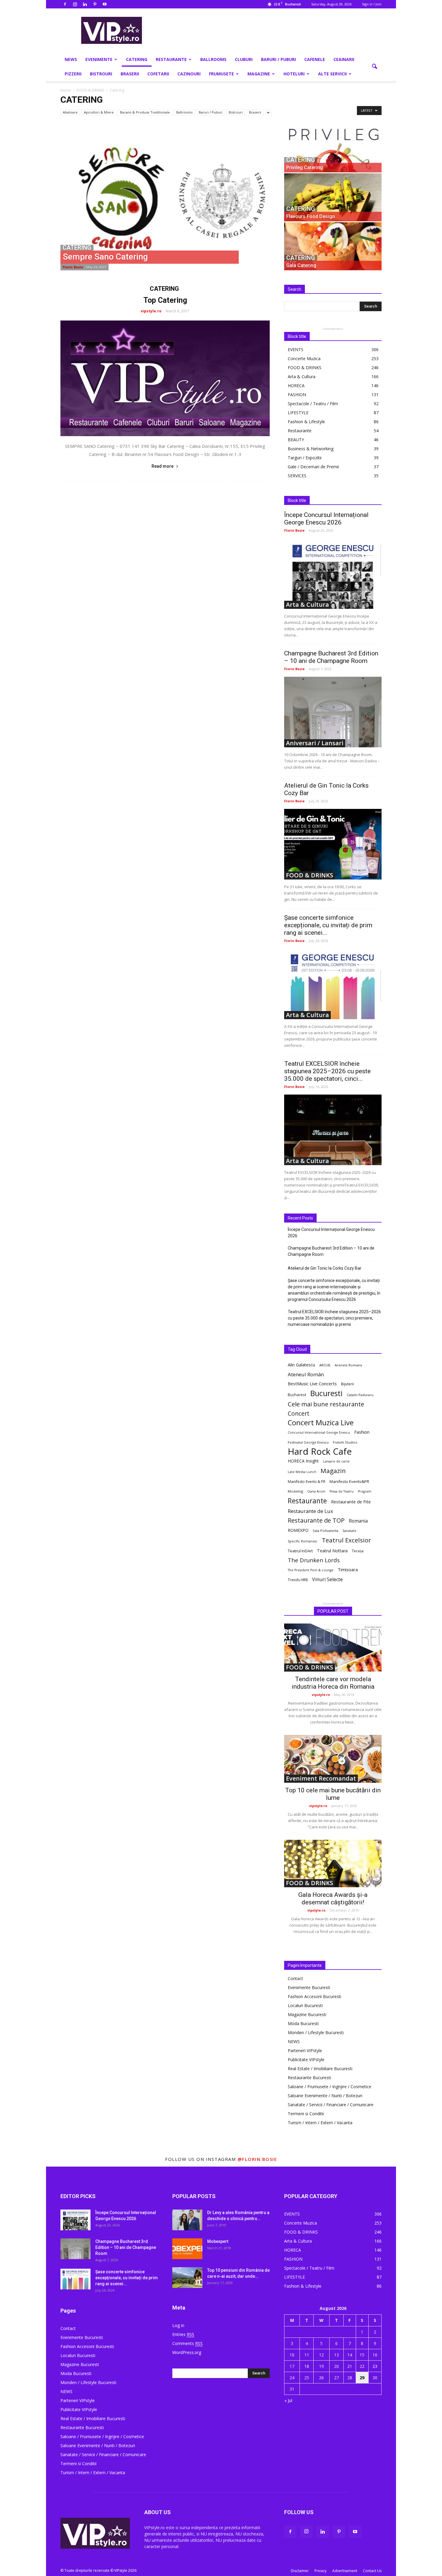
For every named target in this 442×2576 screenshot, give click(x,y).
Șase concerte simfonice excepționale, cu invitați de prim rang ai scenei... (328, 925)
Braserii (130, 74)
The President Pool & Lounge (311, 1570)
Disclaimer (300, 2571)
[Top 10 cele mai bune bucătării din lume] (333, 1759)
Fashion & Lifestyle (306, 422)
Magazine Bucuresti (307, 2014)
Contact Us (372, 2571)
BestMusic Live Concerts (312, 1384)
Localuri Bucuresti (305, 2005)
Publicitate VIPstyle (306, 2060)
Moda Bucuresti (303, 2023)
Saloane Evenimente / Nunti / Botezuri (325, 2096)
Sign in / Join (372, 4)
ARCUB (325, 1365)
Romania (358, 1521)
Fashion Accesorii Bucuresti (315, 1996)
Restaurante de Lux (310, 1511)
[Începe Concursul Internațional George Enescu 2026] (333, 574)
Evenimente (99, 59)
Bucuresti (326, 1393)
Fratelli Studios (345, 1442)
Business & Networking (311, 449)
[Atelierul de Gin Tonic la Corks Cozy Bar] (333, 844)
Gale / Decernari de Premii (313, 467)
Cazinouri (189, 74)
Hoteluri (294, 74)
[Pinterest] (95, 4)
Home (66, 90)
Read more (163, 466)
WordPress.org (187, 2352)
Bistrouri (101, 74)
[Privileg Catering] (333, 148)
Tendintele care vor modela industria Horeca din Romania (333, 1683)
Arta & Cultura (302, 377)
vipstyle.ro (151, 311)
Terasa (358, 1551)
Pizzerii (73, 74)
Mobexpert (218, 2241)
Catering (137, 59)
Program (365, 1491)
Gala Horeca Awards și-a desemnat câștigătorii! (333, 1899)
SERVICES (297, 476)
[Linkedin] (85, 4)
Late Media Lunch (302, 1472)
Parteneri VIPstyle (305, 2050)
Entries (183, 2334)
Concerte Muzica (304, 358)
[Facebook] (65, 4)
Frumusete (221, 74)
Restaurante (171, 59)
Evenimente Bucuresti (309, 1987)
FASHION (297, 395)
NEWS (71, 59)
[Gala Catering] (333, 246)
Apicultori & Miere (99, 112)
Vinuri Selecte (327, 1580)
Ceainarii (344, 59)
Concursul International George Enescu (319, 1432)
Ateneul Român (306, 1374)
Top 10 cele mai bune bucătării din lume (333, 1794)
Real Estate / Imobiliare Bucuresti (320, 2069)
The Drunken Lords (314, 1560)
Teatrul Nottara (332, 1551)
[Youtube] (105, 4)
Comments (187, 2343)
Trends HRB (298, 1580)
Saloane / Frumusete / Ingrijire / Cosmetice (330, 2087)
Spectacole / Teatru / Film (313, 404)
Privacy (321, 2571)
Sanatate (349, 1531)
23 (375, 2366)
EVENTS (296, 349)
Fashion (362, 1432)
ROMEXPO (298, 1530)
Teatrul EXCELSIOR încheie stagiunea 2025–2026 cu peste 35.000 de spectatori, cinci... (327, 1071)
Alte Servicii (332, 74)
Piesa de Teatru (342, 1491)
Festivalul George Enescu (308, 1442)
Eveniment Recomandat (321, 1779)
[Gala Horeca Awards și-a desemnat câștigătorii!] (333, 1864)
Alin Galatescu (301, 1365)
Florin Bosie (73, 267)
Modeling (295, 1491)
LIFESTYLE (298, 413)
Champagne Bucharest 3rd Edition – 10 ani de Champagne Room (331, 657)
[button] (374, 67)
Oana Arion (316, 1491)
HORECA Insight (303, 1461)
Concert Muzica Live (321, 1423)
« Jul (288, 2400)
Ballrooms (213, 59)
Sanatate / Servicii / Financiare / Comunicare (331, 2105)
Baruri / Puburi (278, 59)
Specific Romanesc (303, 1541)
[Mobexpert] (187, 2249)
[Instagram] (75, 4)
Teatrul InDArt (300, 1551)
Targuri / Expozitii (305, 458)
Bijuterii (347, 1384)
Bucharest (297, 1395)
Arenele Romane (348, 1365)
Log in (178, 2325)
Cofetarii (158, 74)
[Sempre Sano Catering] (172, 197)
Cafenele (315, 59)
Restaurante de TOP (316, 1520)
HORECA (296, 386)
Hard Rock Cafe (320, 1452)
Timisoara (348, 1569)
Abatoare (70, 112)
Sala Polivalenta (325, 1531)
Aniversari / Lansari (315, 743)
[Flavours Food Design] (333, 197)
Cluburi (244, 59)
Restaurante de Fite (351, 1502)
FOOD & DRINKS (305, 368)
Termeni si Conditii (306, 2114)
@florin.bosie (257, 2159)
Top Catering (165, 300)
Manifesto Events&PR (349, 1481)
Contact (295, 1978)
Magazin (333, 1471)
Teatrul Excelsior (346, 1540)
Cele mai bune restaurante (326, 1404)
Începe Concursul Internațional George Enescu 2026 (326, 519)
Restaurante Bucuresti (309, 2078)
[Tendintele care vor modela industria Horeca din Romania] (333, 1648)
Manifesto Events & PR (307, 1482)
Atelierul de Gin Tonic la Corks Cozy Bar (325, 1268)
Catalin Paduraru (360, 1395)
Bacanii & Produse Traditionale (145, 112)
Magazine (259, 74)
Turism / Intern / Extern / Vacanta (320, 2123)
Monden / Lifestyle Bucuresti (316, 2032)
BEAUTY (296, 440)
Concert (299, 1413)
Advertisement (345, 2571)
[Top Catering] (165, 378)
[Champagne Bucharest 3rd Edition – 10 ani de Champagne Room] (333, 712)
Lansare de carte (336, 1461)
